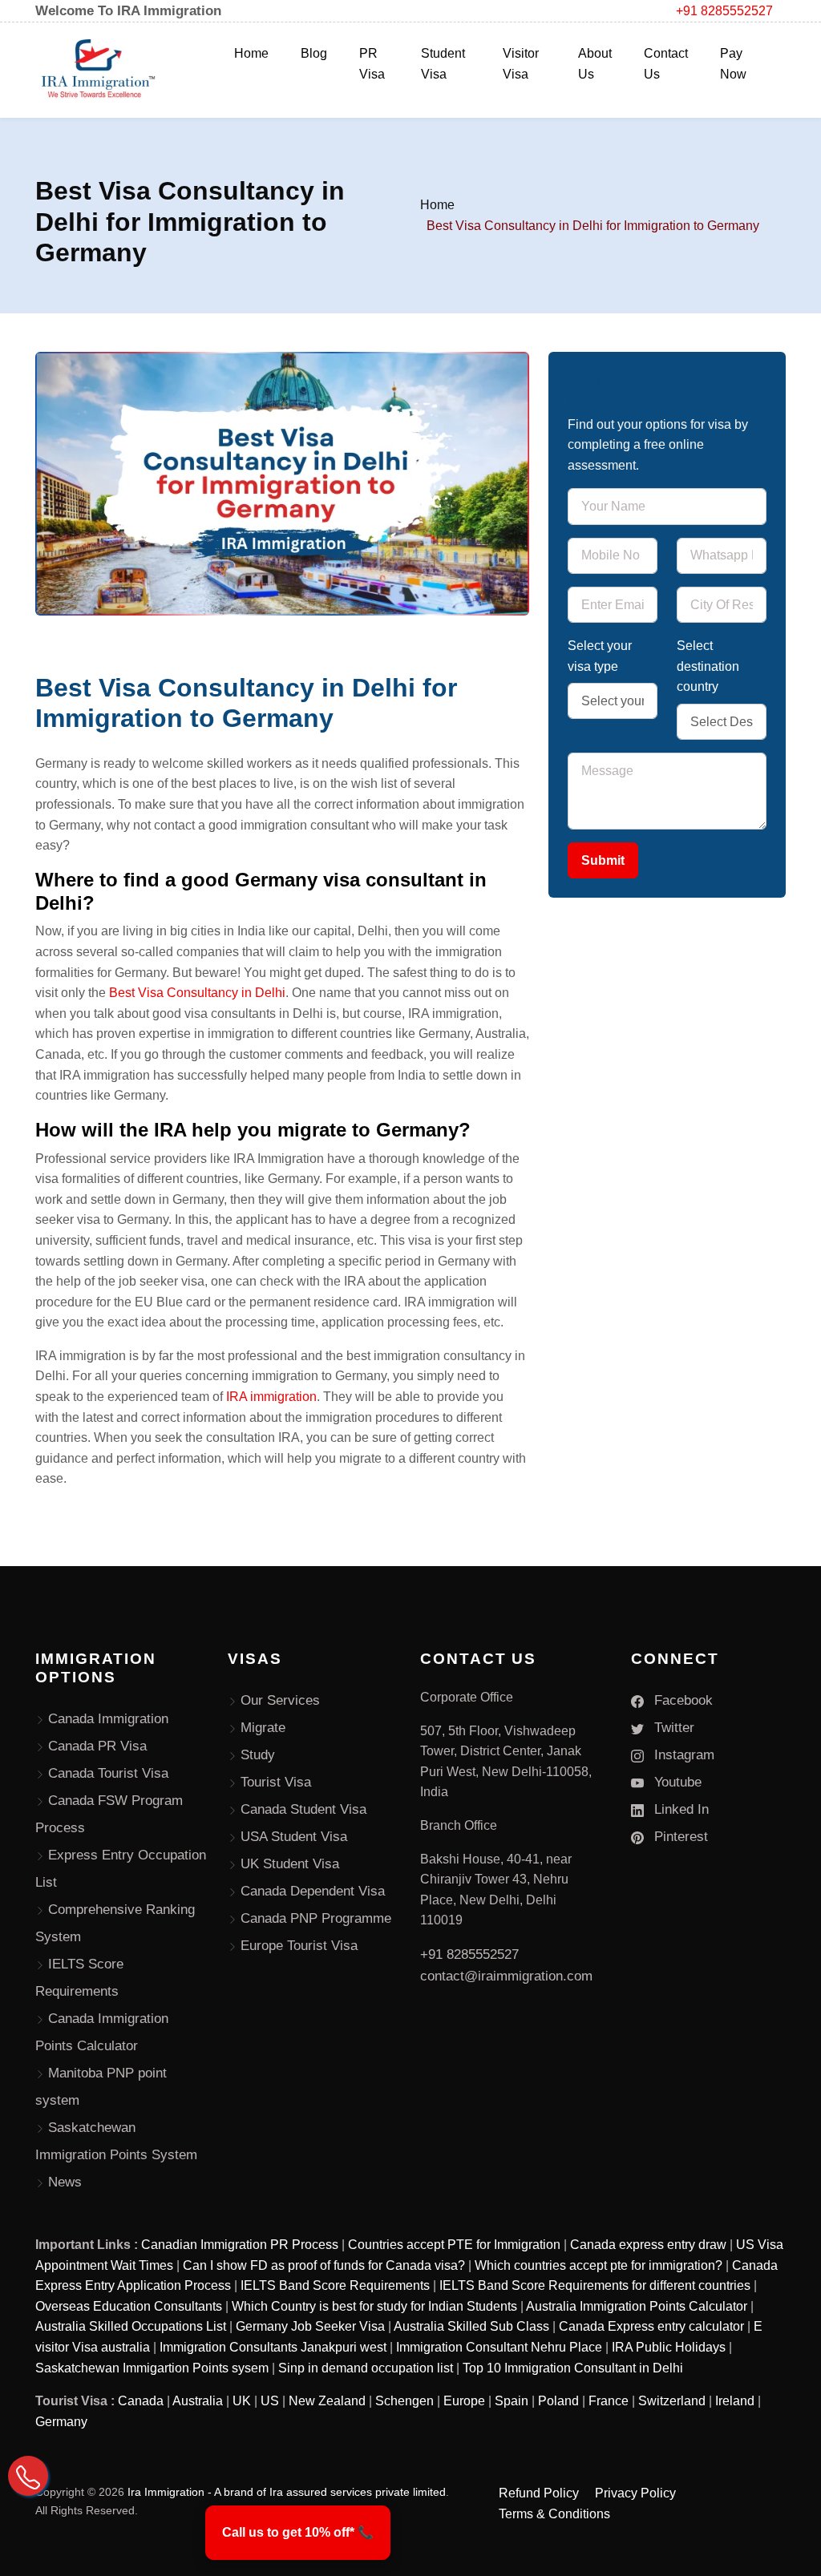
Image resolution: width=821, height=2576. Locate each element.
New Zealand (327, 2401)
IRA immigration (271, 1397)
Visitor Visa (521, 64)
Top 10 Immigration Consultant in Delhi (573, 2368)
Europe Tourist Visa (299, 1946)
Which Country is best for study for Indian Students (374, 2306)
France (609, 2401)
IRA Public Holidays (669, 2347)
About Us (595, 64)
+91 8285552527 (724, 11)
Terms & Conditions (554, 2514)
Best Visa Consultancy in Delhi (197, 993)
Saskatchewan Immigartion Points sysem (152, 2368)
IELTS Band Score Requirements (335, 2285)
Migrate (263, 1728)
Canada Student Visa (303, 1809)
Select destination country (708, 666)
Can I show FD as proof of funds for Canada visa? (324, 2265)
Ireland (735, 2401)
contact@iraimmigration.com (506, 1976)
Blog (314, 53)
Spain (512, 2401)
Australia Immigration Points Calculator (637, 2306)
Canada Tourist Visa (108, 1773)
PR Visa (372, 64)
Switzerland (672, 2401)
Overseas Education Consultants (129, 2306)
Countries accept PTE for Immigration (454, 2245)
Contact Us (666, 64)
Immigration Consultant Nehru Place (499, 2347)
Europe (464, 2401)
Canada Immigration (108, 1719)
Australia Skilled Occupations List (131, 2326)
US (270, 2401)
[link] (298, 2533)
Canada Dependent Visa (313, 1891)
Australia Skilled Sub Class (471, 2326)
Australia (198, 2401)
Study (258, 1755)
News (65, 2182)
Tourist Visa (276, 1782)
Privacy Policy (635, 2493)
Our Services (280, 1700)
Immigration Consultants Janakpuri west (273, 2347)
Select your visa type (600, 656)
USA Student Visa (294, 1837)
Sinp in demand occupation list (366, 2368)
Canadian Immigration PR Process (240, 2245)
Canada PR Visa (97, 1746)
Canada (141, 2401)
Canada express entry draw (648, 2245)
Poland (558, 2401)
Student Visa (443, 64)
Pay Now (733, 64)
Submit (603, 860)
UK (242, 2401)
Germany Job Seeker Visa (310, 2326)
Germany (61, 2422)
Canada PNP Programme (316, 1918)
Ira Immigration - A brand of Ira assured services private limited (287, 2492)
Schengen (404, 2401)
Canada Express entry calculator (651, 2326)
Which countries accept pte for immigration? (599, 2265)
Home (251, 53)
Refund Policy (539, 2493)
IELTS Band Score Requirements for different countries (595, 2285)
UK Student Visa (290, 1864)
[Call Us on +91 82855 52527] (28, 2476)
